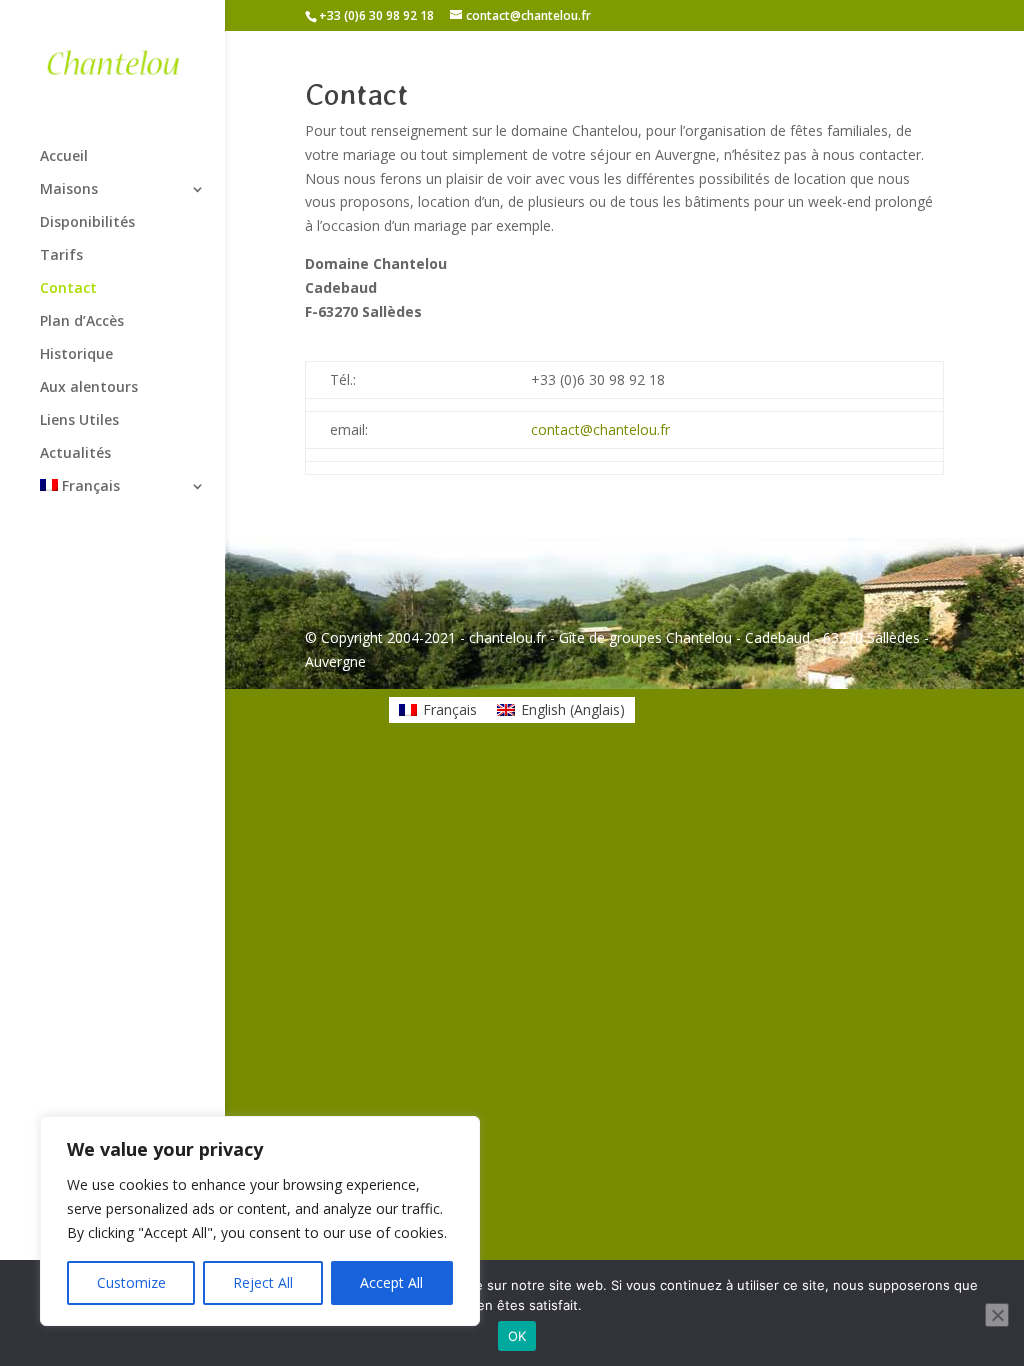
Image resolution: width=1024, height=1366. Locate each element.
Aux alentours (89, 388)
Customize (131, 1282)
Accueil (64, 157)
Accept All (391, 1282)
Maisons (69, 190)
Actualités (75, 454)
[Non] (997, 1315)
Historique (76, 355)
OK (517, 1336)
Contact (68, 289)
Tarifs (61, 256)
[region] (260, 1221)
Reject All (263, 1282)
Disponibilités (87, 223)
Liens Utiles (79, 421)
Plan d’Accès (82, 322)
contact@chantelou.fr (600, 429)
